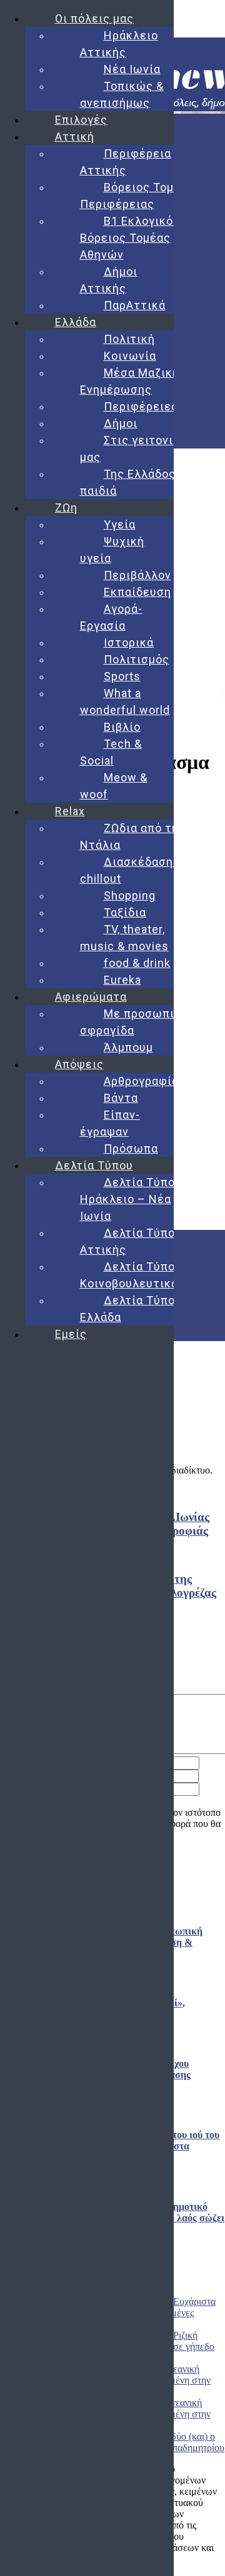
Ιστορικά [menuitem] (129, 642)
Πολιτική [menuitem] (129, 339)
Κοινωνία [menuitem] (130, 356)
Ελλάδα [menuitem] (76, 322)
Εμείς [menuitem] (71, 1334)
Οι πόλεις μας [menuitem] (94, 18)
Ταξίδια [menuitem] (125, 912)
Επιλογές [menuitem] (81, 120)
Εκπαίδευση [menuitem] (137, 592)
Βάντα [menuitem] (121, 1098)
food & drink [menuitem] (137, 963)
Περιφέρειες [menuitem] (141, 406)
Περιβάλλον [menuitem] (137, 575)
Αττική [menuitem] (75, 136)
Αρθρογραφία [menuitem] (141, 1081)
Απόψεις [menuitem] (79, 1064)
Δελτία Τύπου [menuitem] (94, 1165)
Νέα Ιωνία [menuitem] (132, 69)
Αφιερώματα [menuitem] (91, 997)
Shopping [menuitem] (130, 895)
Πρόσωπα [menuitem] (131, 1148)
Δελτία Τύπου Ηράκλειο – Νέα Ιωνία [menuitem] (131, 1199)
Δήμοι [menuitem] (121, 423)
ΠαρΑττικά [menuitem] (135, 305)
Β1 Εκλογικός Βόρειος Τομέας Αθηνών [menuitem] (130, 238)
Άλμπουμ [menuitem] (128, 1047)
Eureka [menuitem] (122, 980)
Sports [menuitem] (122, 676)
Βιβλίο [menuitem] (122, 727)
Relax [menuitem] (70, 811)
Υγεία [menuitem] (120, 524)
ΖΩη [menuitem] (66, 508)
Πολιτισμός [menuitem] (137, 659)
